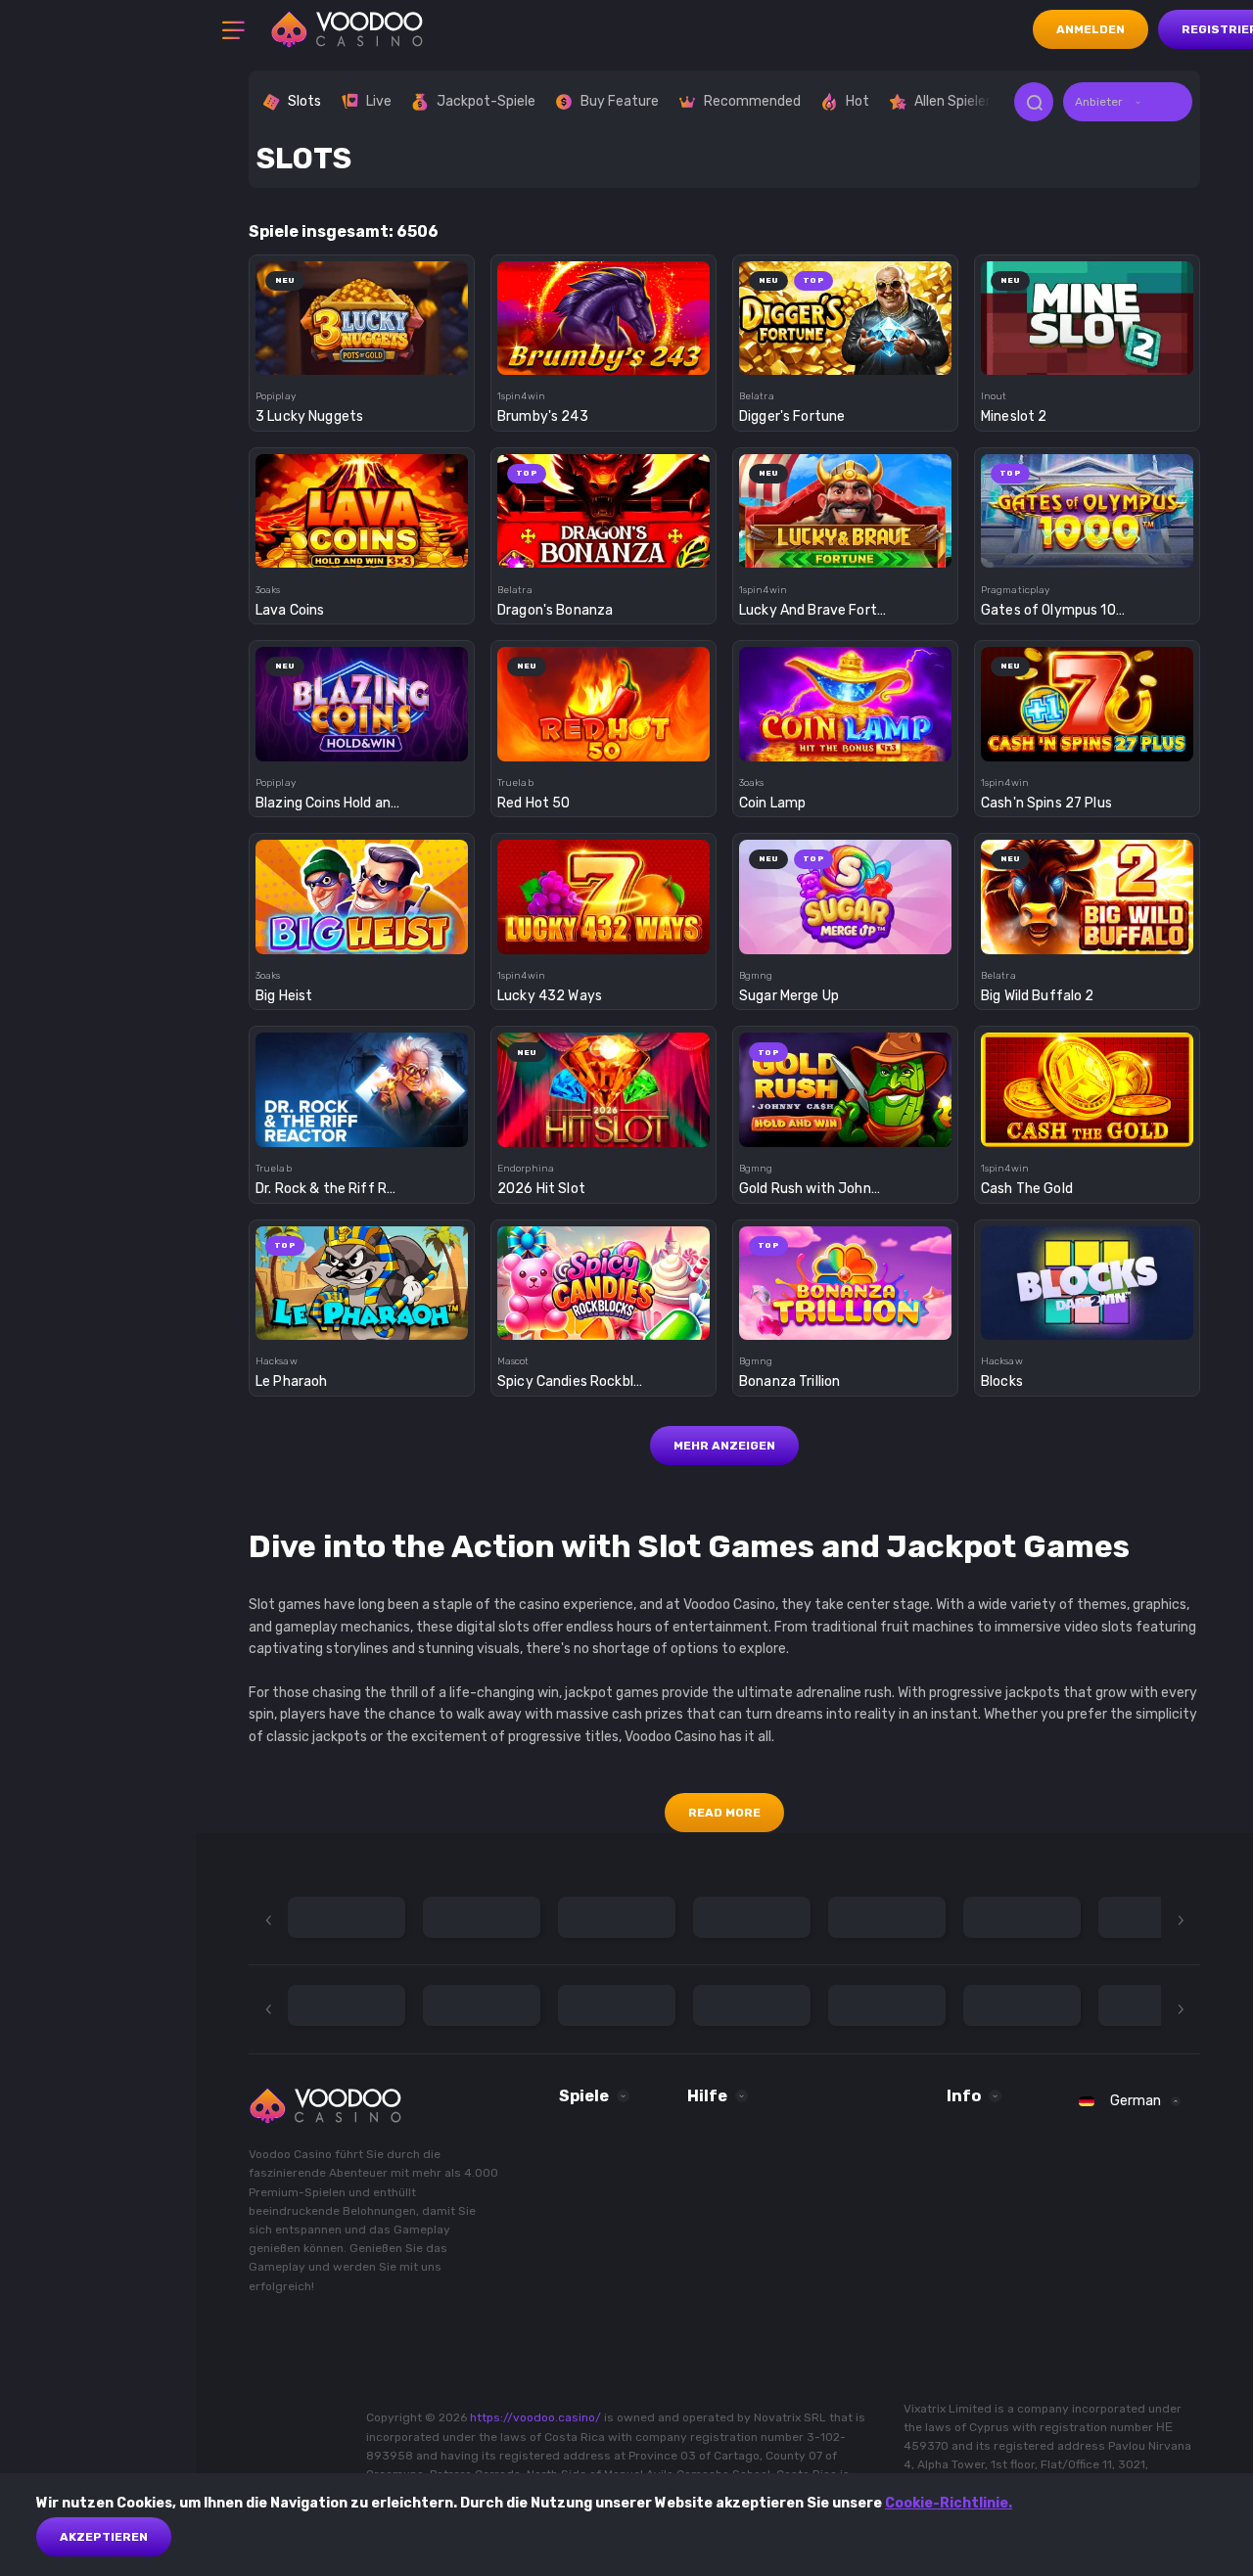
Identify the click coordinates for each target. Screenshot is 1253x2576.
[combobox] (1128, 102)
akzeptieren (104, 2537)
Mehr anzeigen (724, 1446)
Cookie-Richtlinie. (949, 2503)
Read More (724, 1813)
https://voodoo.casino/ (535, 2417)
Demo (362, 353)
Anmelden (1091, 29)
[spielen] (362, 312)
